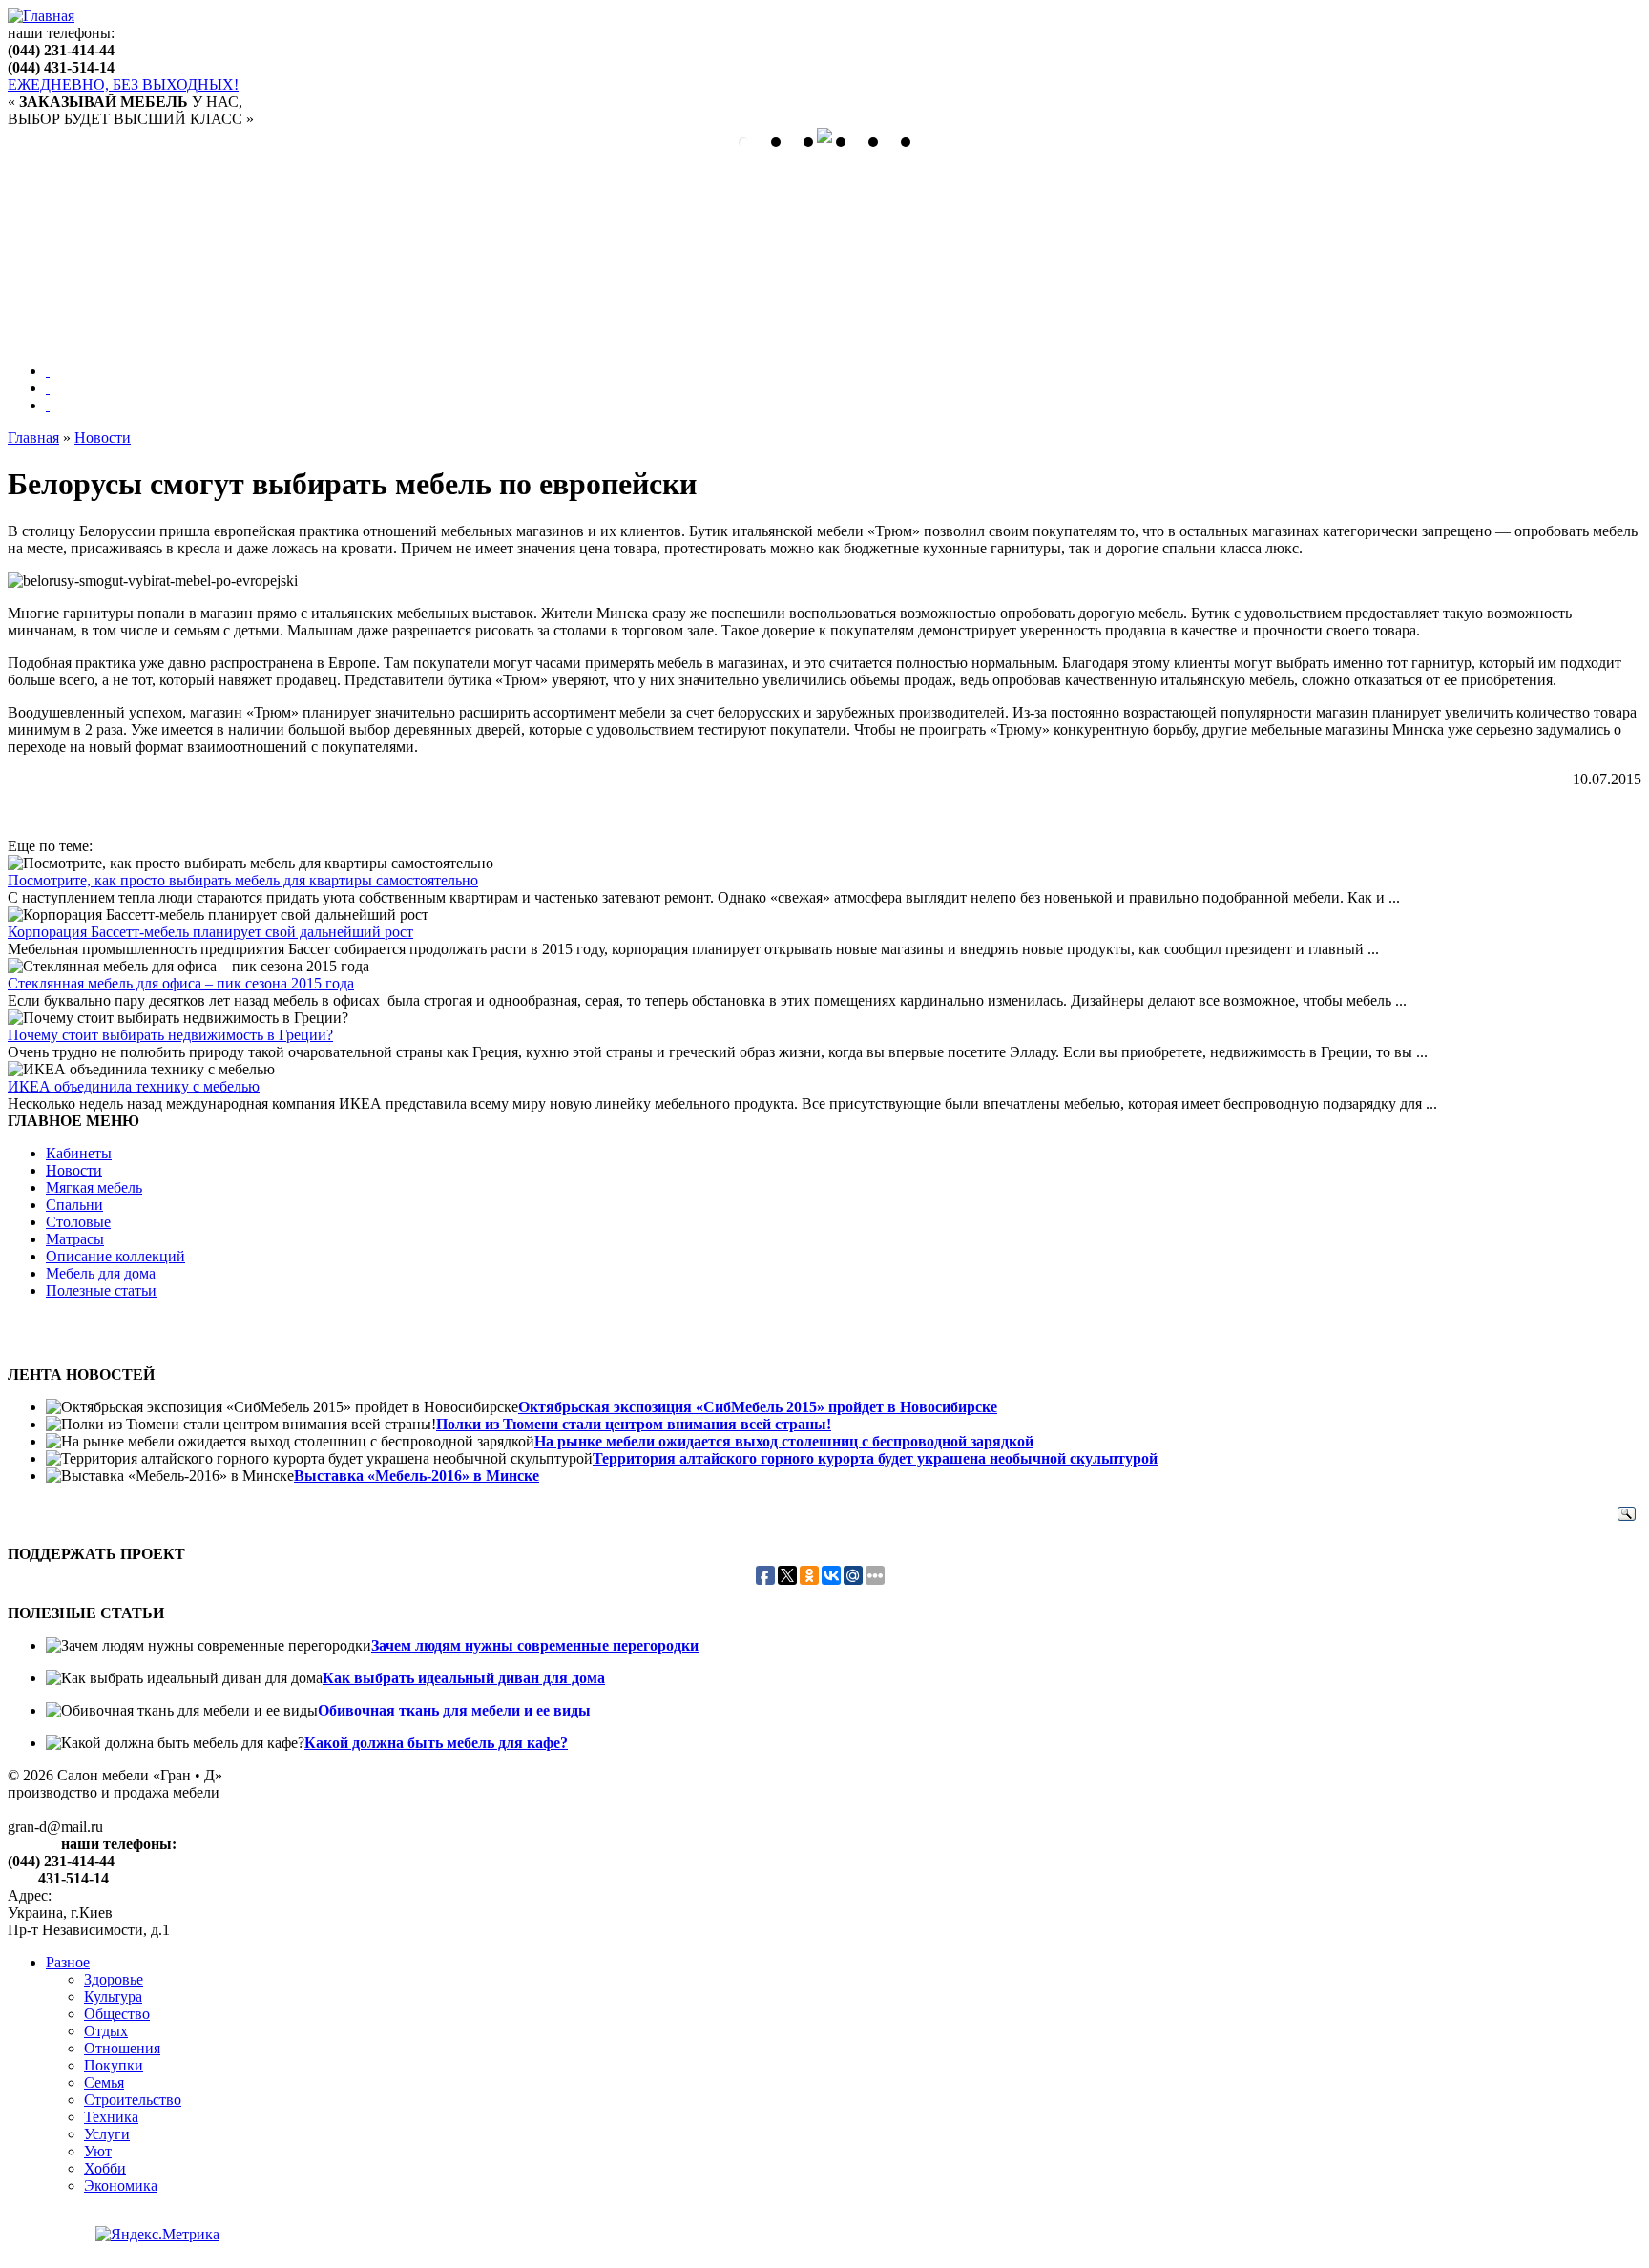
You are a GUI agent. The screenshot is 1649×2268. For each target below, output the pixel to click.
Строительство (133, 2100)
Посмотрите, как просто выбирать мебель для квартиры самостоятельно (243, 880)
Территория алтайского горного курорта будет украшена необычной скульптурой (875, 1458)
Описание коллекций (115, 1256)
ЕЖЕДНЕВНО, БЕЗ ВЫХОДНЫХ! (123, 84)
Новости (103, 437)
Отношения (122, 2048)
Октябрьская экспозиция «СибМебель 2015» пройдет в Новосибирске (758, 1407)
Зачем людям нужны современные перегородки (535, 1645)
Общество (117, 2014)
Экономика (121, 2185)
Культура (113, 1997)
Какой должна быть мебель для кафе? (436, 1743)
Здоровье (114, 1979)
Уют (98, 2151)
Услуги (107, 2134)
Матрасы (75, 1239)
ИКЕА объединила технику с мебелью (134, 1086)
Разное (68, 1962)
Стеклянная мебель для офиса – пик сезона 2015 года (181, 983)
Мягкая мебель (94, 1187)
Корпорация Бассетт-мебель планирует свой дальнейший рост (210, 932)
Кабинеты (79, 1153)
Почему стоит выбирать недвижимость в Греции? (170, 1035)
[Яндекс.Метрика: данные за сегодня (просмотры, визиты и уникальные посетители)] (157, 2235)
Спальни (74, 1205)
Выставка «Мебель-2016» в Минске (417, 1476)
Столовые (78, 1222)
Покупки (114, 2065)
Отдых (106, 2031)
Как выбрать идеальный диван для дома (464, 1678)
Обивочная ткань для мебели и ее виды (454, 1710)
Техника (111, 2117)
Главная (33, 437)
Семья (104, 2082)
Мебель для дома (101, 1273)
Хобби (105, 2168)
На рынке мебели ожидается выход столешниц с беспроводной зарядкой (784, 1441)
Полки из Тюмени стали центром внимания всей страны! (634, 1424)
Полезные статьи (101, 1290)
